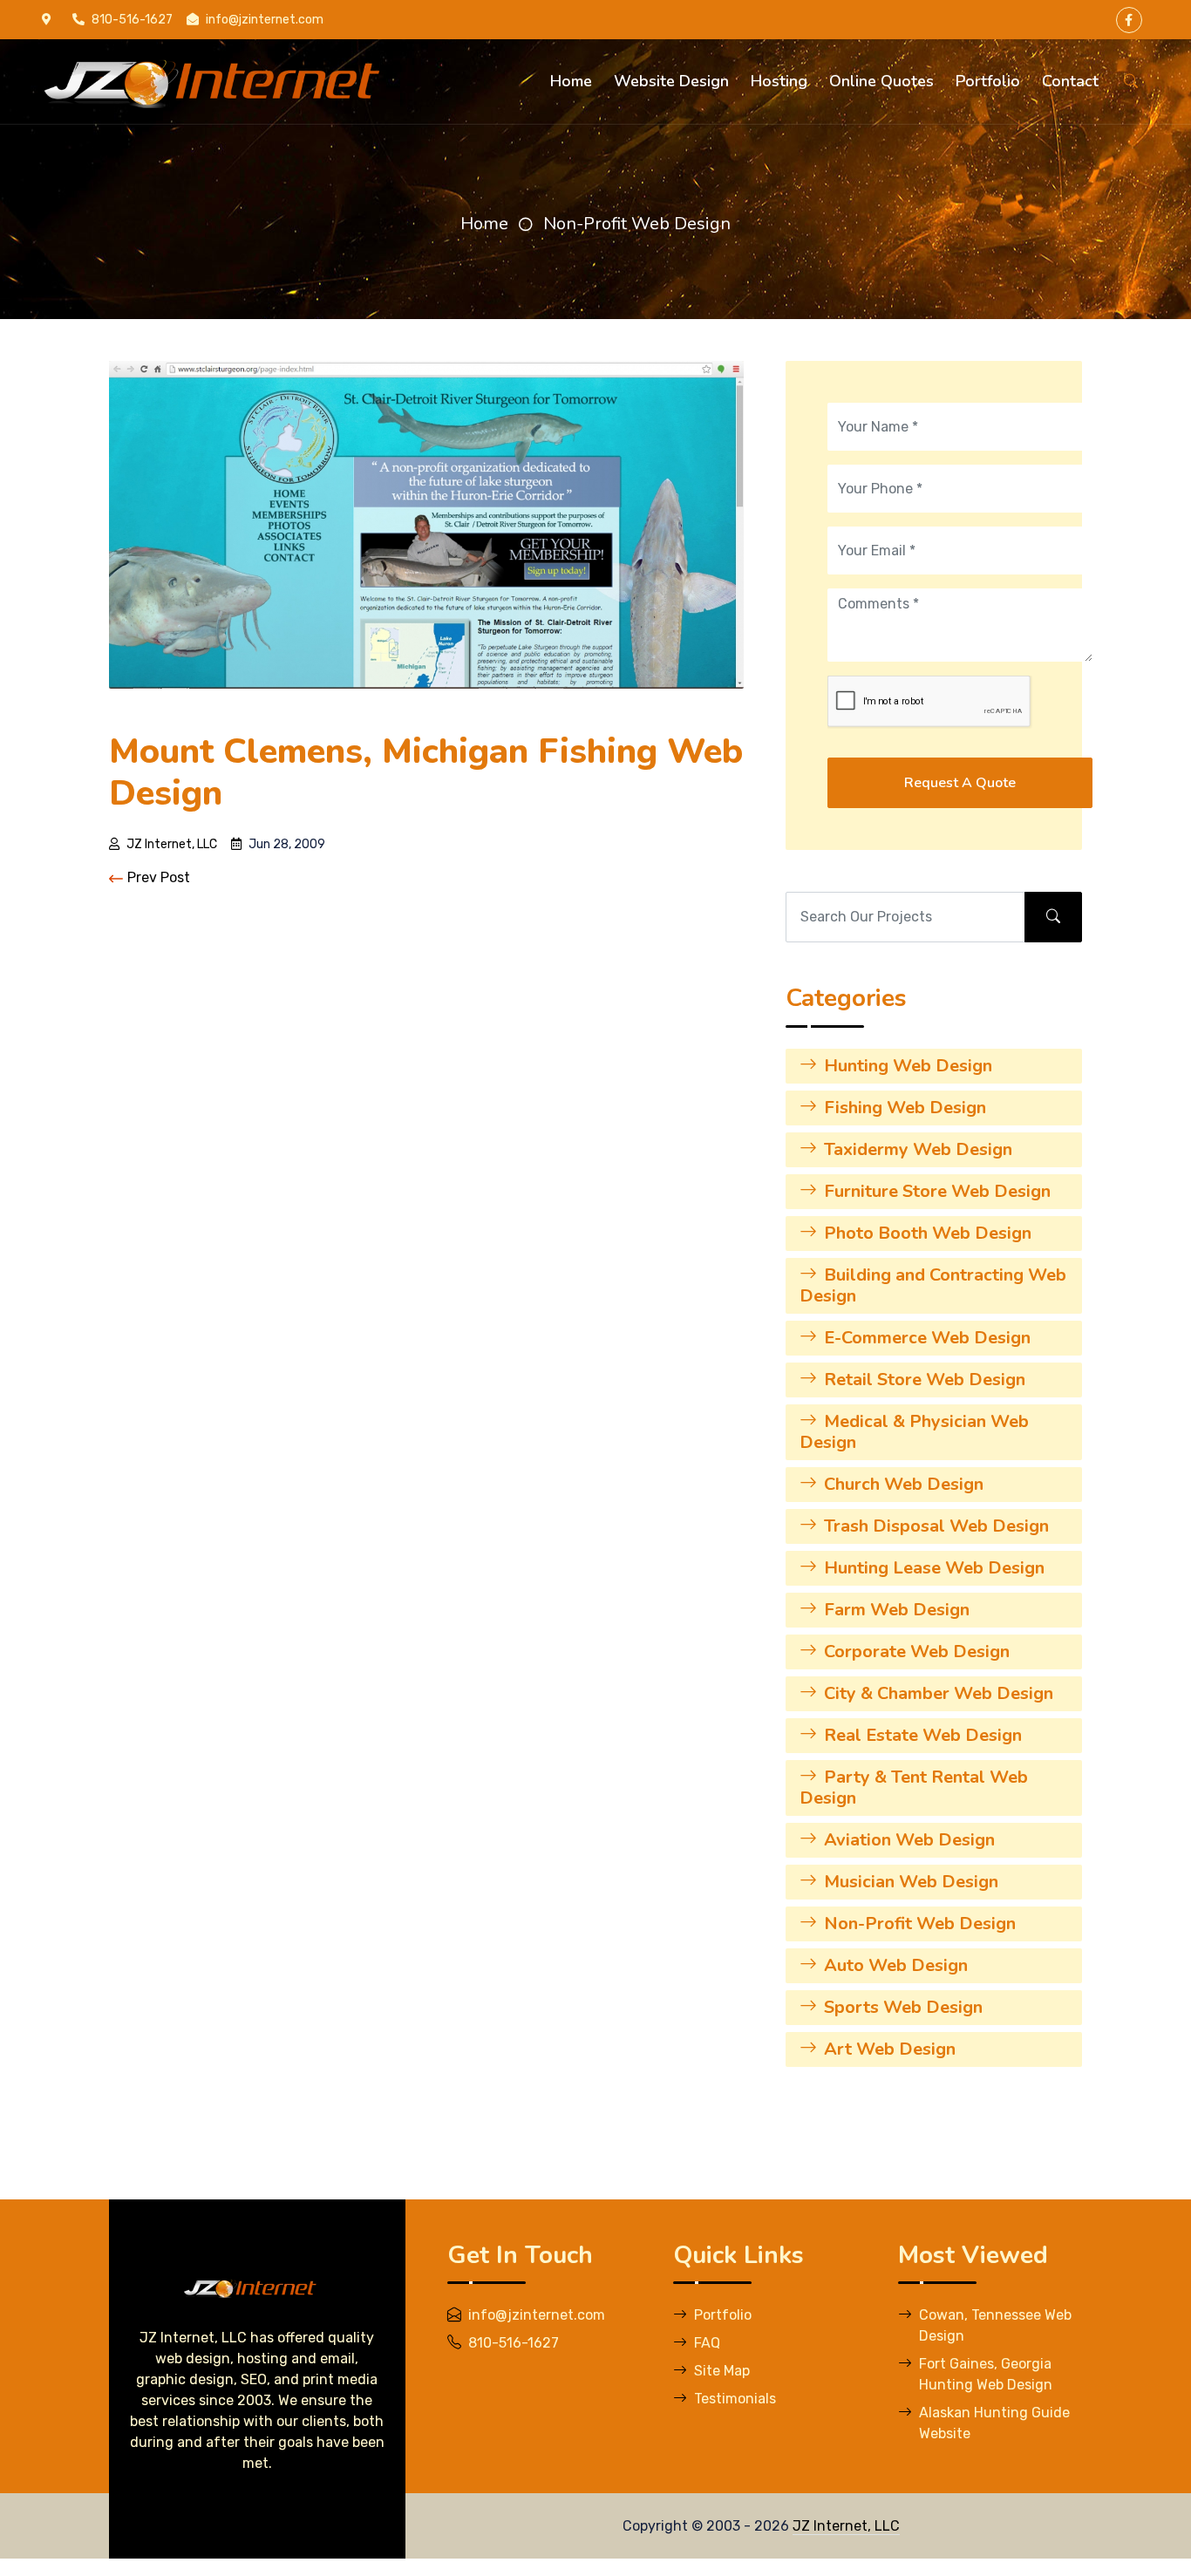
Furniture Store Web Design (937, 1191)
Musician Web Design (911, 1882)
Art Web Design (890, 2049)
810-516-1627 (132, 20)
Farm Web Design (897, 1610)
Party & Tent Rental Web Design (914, 1788)
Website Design (671, 81)
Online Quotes (881, 81)
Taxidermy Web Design (918, 1149)
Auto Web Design (896, 1965)
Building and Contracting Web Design (933, 1285)
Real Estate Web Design (923, 1735)
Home (571, 81)
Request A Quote (960, 783)
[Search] (1131, 82)
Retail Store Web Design (925, 1380)
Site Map (722, 2371)
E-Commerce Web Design (927, 1338)
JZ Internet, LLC (172, 844)
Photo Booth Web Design (928, 1233)
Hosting (779, 81)
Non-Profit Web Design (637, 224)
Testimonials (735, 2399)
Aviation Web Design (909, 1840)
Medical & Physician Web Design (914, 1432)
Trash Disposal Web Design (936, 1526)
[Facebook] (1129, 20)
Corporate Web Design (917, 1652)
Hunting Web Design (908, 1066)
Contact (1070, 81)
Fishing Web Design (905, 1108)
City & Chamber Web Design (939, 1693)
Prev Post (159, 877)
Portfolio (988, 81)
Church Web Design (904, 1484)
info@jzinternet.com (265, 20)
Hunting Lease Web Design (934, 1568)
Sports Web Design (903, 2007)
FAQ (707, 2343)
